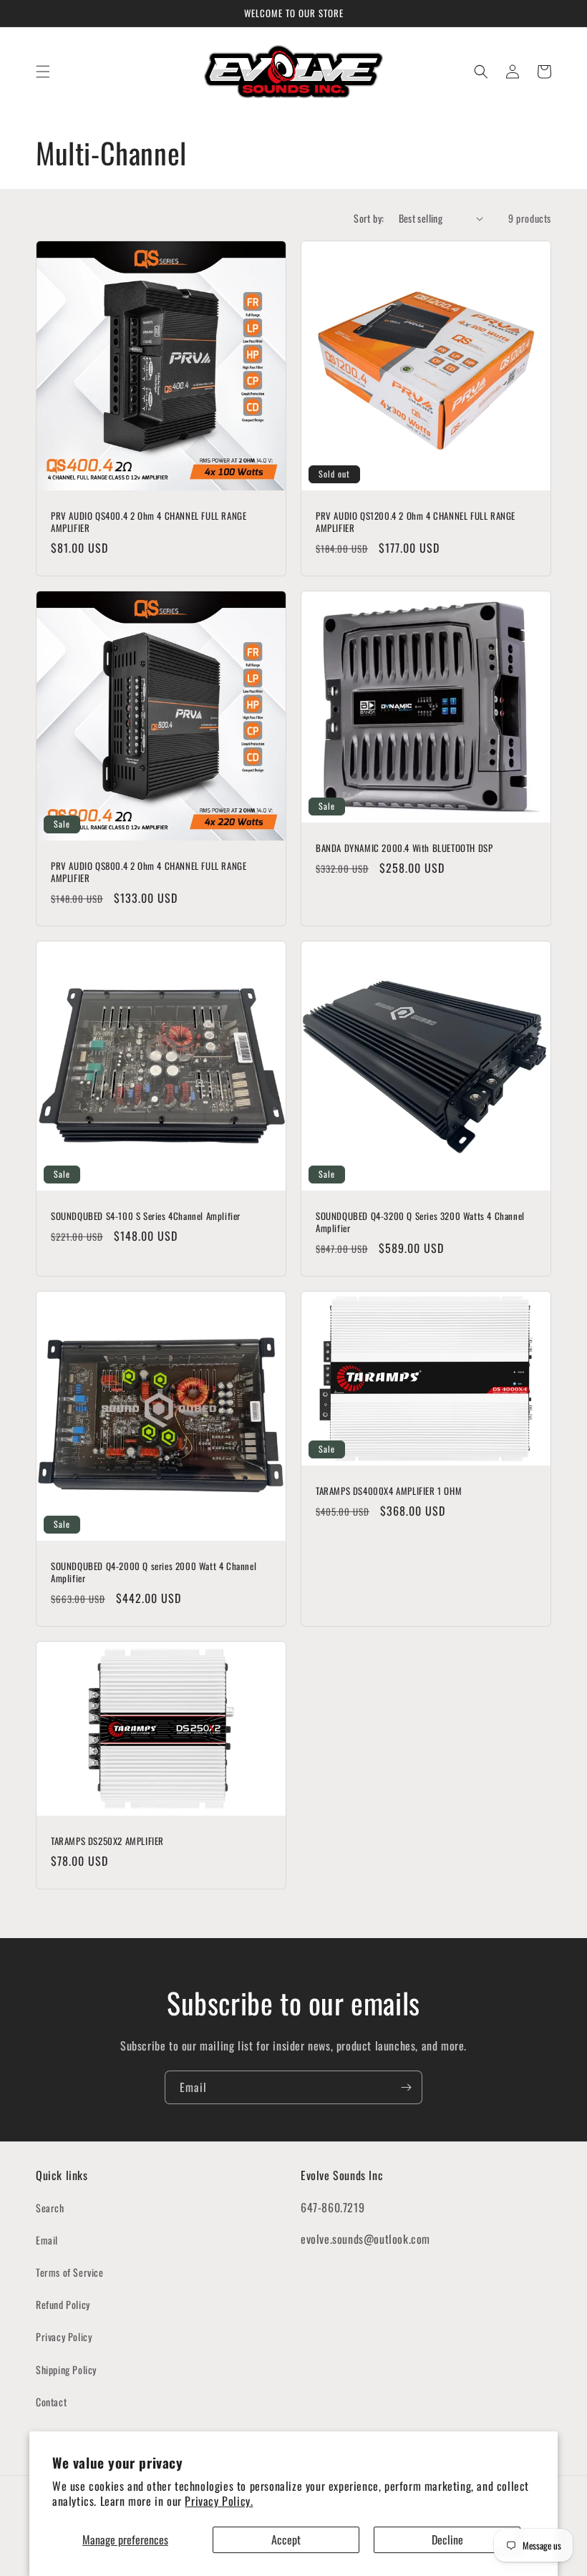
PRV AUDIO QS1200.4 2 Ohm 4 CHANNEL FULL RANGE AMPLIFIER (416, 522)
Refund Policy (63, 2304)
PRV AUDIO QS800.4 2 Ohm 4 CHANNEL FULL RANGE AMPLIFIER (149, 872)
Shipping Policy (66, 2369)
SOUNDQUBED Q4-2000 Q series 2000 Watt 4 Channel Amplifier (154, 1572)
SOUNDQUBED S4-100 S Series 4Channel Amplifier (146, 1216)
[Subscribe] (406, 2087)
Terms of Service (70, 2272)
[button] (43, 72)
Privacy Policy (64, 2337)
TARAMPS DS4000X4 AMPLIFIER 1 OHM (389, 1491)
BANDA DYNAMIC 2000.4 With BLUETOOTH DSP (404, 848)
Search (50, 2208)
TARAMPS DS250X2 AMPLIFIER (107, 1841)
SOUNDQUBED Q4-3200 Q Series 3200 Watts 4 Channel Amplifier (420, 1222)
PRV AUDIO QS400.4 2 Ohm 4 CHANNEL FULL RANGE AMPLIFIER (149, 522)
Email (47, 2240)
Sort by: (369, 218)
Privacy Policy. (219, 2501)
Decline (447, 2539)
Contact (51, 2402)
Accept (286, 2539)
